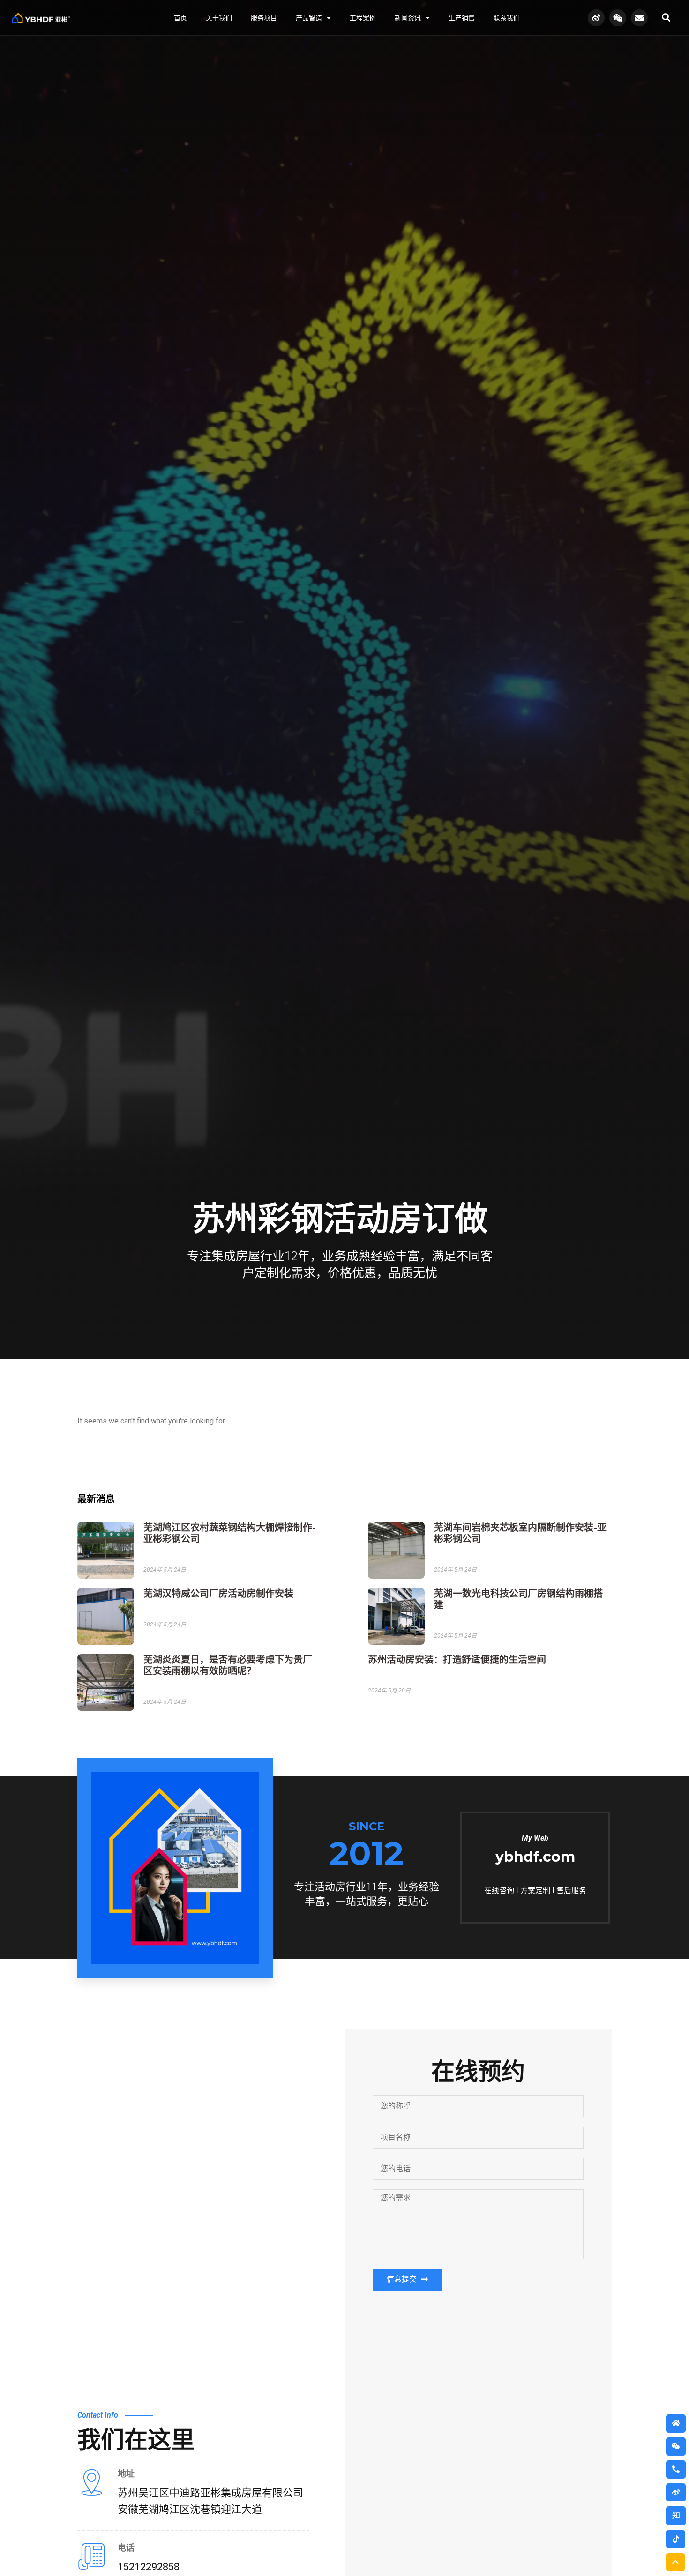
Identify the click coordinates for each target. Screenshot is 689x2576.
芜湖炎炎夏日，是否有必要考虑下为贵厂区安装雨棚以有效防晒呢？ (228, 1665)
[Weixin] (618, 18)
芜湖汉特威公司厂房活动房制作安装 (218, 1594)
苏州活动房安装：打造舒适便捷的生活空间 (457, 1660)
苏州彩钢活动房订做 (340, 1219)
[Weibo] (596, 18)
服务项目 (264, 18)
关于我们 (219, 18)
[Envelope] (639, 18)
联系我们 (507, 18)
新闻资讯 (408, 18)
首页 (180, 18)
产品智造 (309, 18)
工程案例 (363, 18)
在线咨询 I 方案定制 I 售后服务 (535, 1891)
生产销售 (462, 18)
